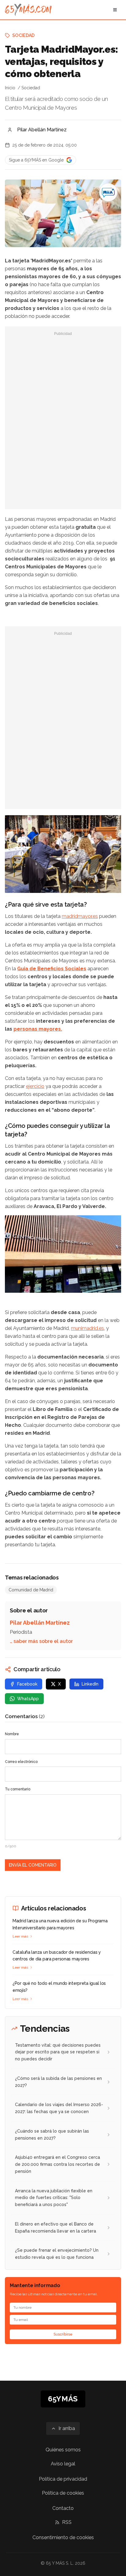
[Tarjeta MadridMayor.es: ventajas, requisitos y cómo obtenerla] (108, 192)
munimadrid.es (87, 1328)
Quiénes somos (63, 2450)
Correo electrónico (21, 1762)
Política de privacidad (63, 2479)
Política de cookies (63, 2493)
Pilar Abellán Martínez (42, 130)
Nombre (12, 1734)
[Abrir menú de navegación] (115, 10)
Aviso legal (63, 2464)
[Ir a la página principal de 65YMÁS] (28, 10)
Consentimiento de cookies (63, 2537)
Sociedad (24, 35)
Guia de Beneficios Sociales (52, 969)
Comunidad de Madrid (31, 1590)
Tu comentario (18, 1789)
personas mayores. (38, 1029)
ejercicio (35, 1086)
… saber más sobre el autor (41, 1641)
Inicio (10, 88)
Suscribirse (63, 2334)
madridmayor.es (80, 916)
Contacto (63, 2508)
